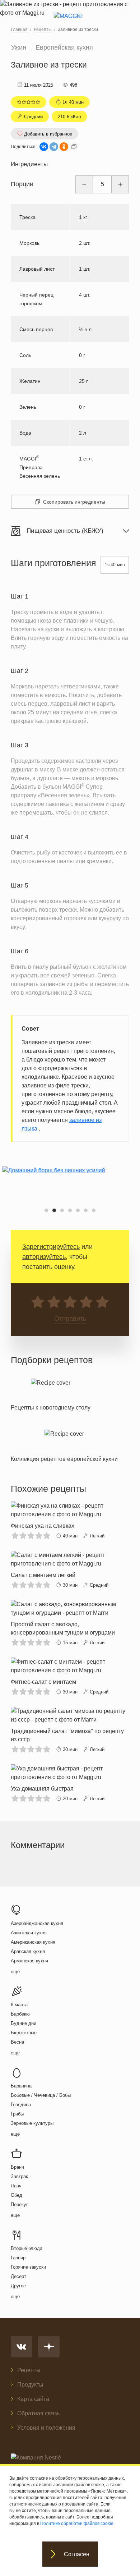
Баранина (21, 2086)
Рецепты (29, 2370)
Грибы (17, 2114)
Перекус (20, 2204)
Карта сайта (33, 2399)
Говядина (21, 2105)
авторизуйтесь (44, 1257)
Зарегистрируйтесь (51, 1247)
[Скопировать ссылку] (74, 147)
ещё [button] (15, 1972)
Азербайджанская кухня (37, 1923)
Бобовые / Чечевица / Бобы (41, 2095)
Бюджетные (24, 2033)
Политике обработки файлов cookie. (77, 2524)
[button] (46, 1210)
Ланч (16, 2186)
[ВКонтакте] (44, 147)
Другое (18, 2286)
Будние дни (24, 2023)
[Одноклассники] (64, 147)
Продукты (30, 2385)
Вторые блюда (27, 2248)
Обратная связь (38, 2413)
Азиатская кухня (29, 1933)
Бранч (17, 2167)
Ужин (19, 47)
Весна (17, 2042)
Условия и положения (46, 2428)
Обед (17, 2195)
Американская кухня (33, 1942)
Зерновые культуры (32, 2123)
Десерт (18, 2276)
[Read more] (51, 1393)
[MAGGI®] (70, 22)
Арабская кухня (28, 1951)
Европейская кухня (64, 47)
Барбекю (20, 2014)
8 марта (19, 2005)
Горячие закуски (28, 2267)
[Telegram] (54, 147)
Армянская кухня (29, 1961)
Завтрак (19, 2176)
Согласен (77, 2554)
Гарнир (18, 2258)
